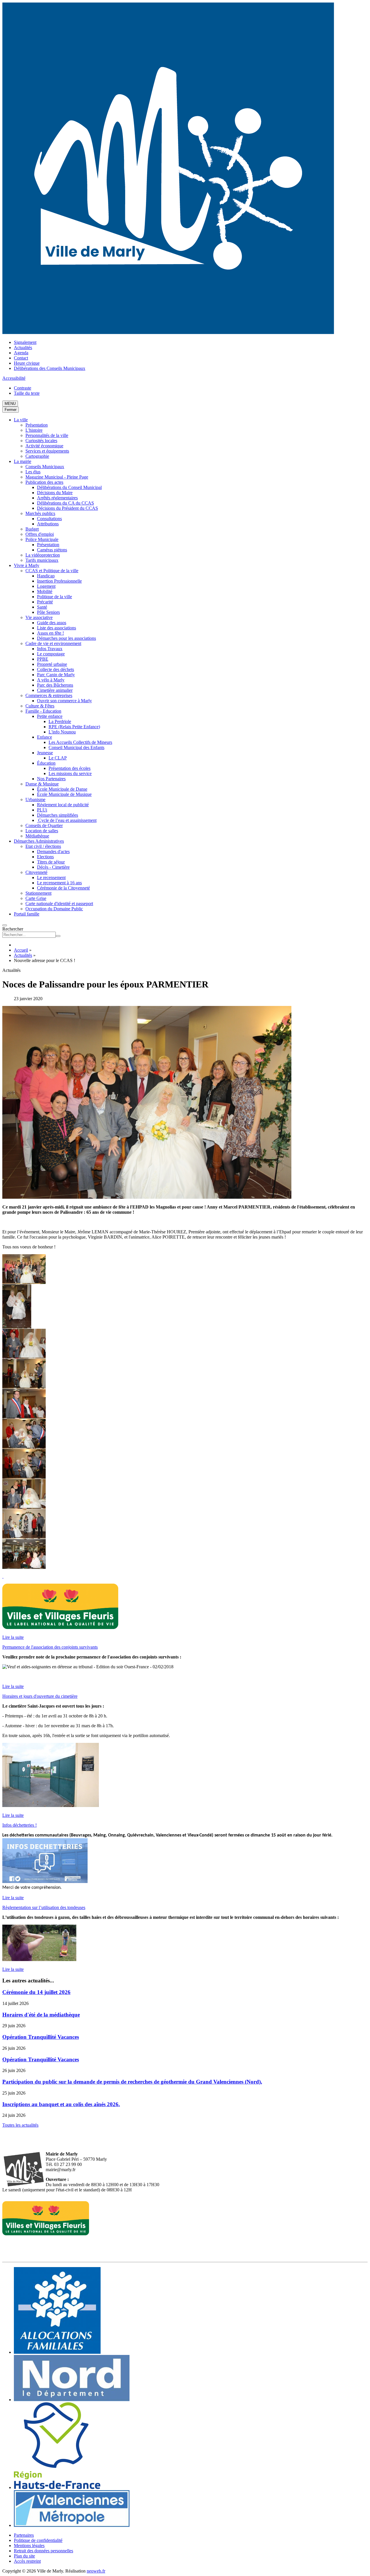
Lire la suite (13, 1637)
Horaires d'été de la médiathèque (41, 2015)
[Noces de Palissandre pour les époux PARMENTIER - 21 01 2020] (24, 1281)
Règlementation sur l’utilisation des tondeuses (44, 1907)
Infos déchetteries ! (20, 1825)
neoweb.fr (96, 2571)
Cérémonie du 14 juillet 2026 (36, 1992)
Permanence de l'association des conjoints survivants (50, 1647)
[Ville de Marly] (168, 332)
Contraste (23, 388)
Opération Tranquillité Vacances (41, 2037)
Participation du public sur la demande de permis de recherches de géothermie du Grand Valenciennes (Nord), (132, 2082)
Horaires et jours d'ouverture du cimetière (40, 1696)
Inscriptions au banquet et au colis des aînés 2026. (61, 2104)
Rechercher (13, 929)
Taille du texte (27, 393)
